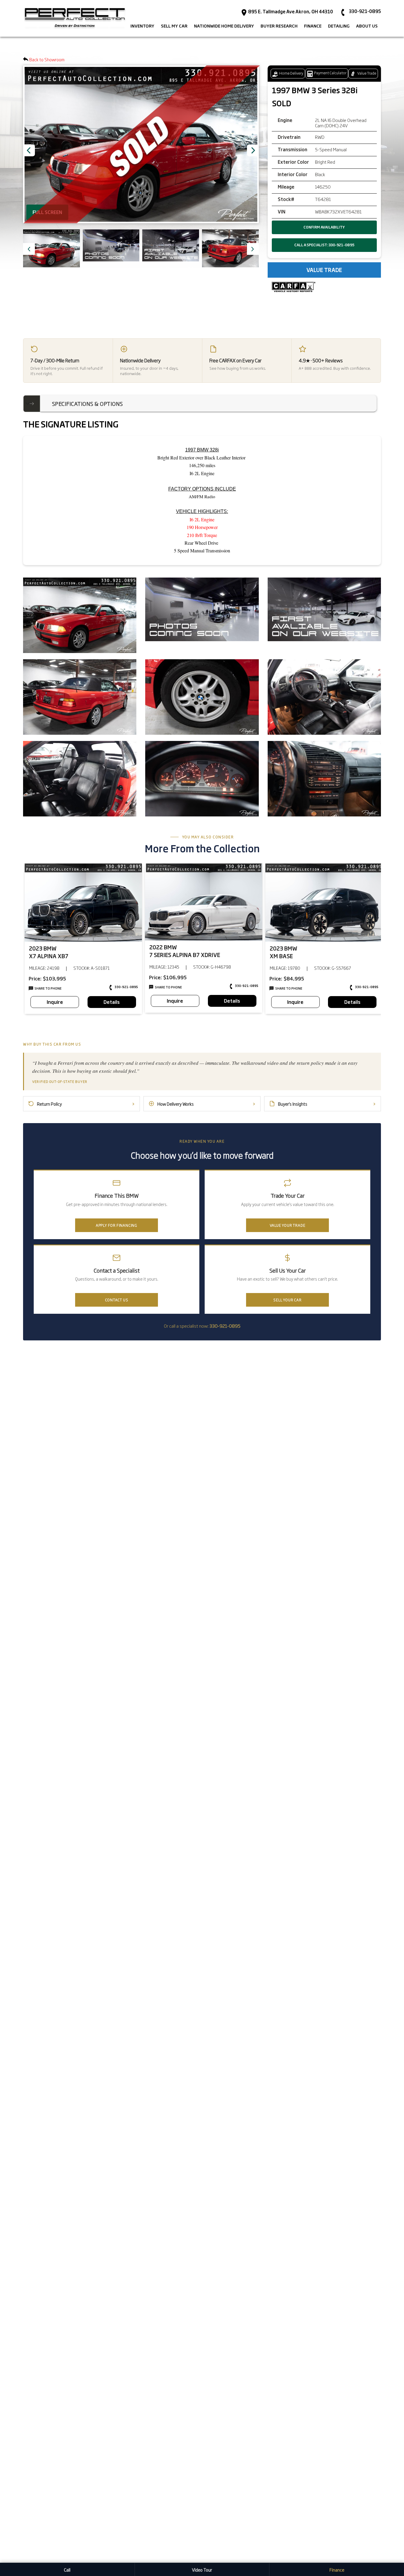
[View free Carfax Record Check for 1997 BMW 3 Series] (294, 287)
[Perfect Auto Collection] (75, 18)
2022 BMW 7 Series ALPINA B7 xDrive (185, 951)
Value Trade (366, 73)
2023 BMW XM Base (283, 952)
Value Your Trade (288, 1225)
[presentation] (29, 249)
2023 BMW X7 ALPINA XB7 (49, 952)
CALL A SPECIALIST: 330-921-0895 (324, 245)
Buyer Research (279, 26)
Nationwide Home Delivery (224, 26)
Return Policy (86, 1104)
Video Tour (202, 2570)
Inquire (55, 1002)
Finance (337, 2570)
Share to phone (48, 988)
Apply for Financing (117, 1225)
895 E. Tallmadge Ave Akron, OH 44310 (290, 12)
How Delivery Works (206, 1104)
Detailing (339, 26)
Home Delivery (291, 73)
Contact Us (117, 1300)
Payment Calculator (330, 73)
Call (67, 2570)
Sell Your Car (287, 1300)
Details (112, 1002)
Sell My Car (174, 26)
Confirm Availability (324, 227)
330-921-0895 (126, 987)
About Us (367, 26)
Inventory (142, 26)
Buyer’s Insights (327, 1104)
